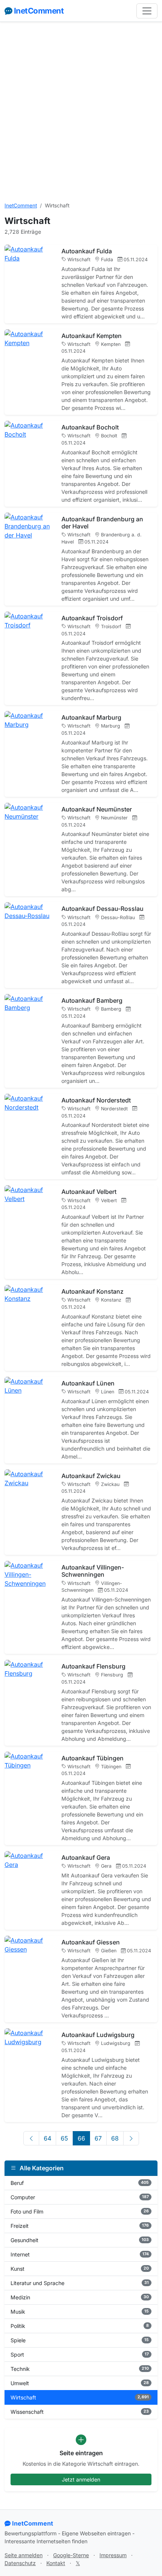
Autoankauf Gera (86, 1857)
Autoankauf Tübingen (92, 1758)
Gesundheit (80, 2240)
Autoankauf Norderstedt (96, 1100)
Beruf (80, 2183)
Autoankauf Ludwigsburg (98, 2035)
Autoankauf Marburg (91, 717)
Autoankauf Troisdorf (92, 618)
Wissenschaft (80, 2412)
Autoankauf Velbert (89, 1192)
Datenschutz (20, 2563)
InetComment (39, 11)
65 (64, 2138)
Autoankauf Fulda (87, 251)
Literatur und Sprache (80, 2283)
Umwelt (80, 2383)
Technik (80, 2369)
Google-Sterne (71, 2555)
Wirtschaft (80, 2397)
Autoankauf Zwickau (91, 1476)
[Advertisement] (81, 112)
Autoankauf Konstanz (92, 1291)
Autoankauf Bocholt (90, 427)
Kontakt (56, 2563)
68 (115, 2138)
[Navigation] (147, 11)
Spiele (80, 2340)
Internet (80, 2254)
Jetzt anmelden (81, 2479)
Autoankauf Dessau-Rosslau (102, 909)
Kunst (80, 2269)
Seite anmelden (24, 2555)
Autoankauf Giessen (91, 1942)
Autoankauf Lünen (88, 1383)
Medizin (80, 2297)
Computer (80, 2197)
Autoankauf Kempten (92, 336)
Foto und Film (80, 2211)
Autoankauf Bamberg (92, 1000)
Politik (80, 2326)
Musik (80, 2312)
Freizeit (80, 2226)
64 (47, 2138)
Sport (80, 2354)
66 (81, 2138)
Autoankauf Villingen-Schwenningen (93, 1571)
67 (98, 2138)
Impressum (113, 2555)
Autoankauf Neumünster (97, 809)
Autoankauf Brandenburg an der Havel (102, 523)
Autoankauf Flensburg (93, 1666)
